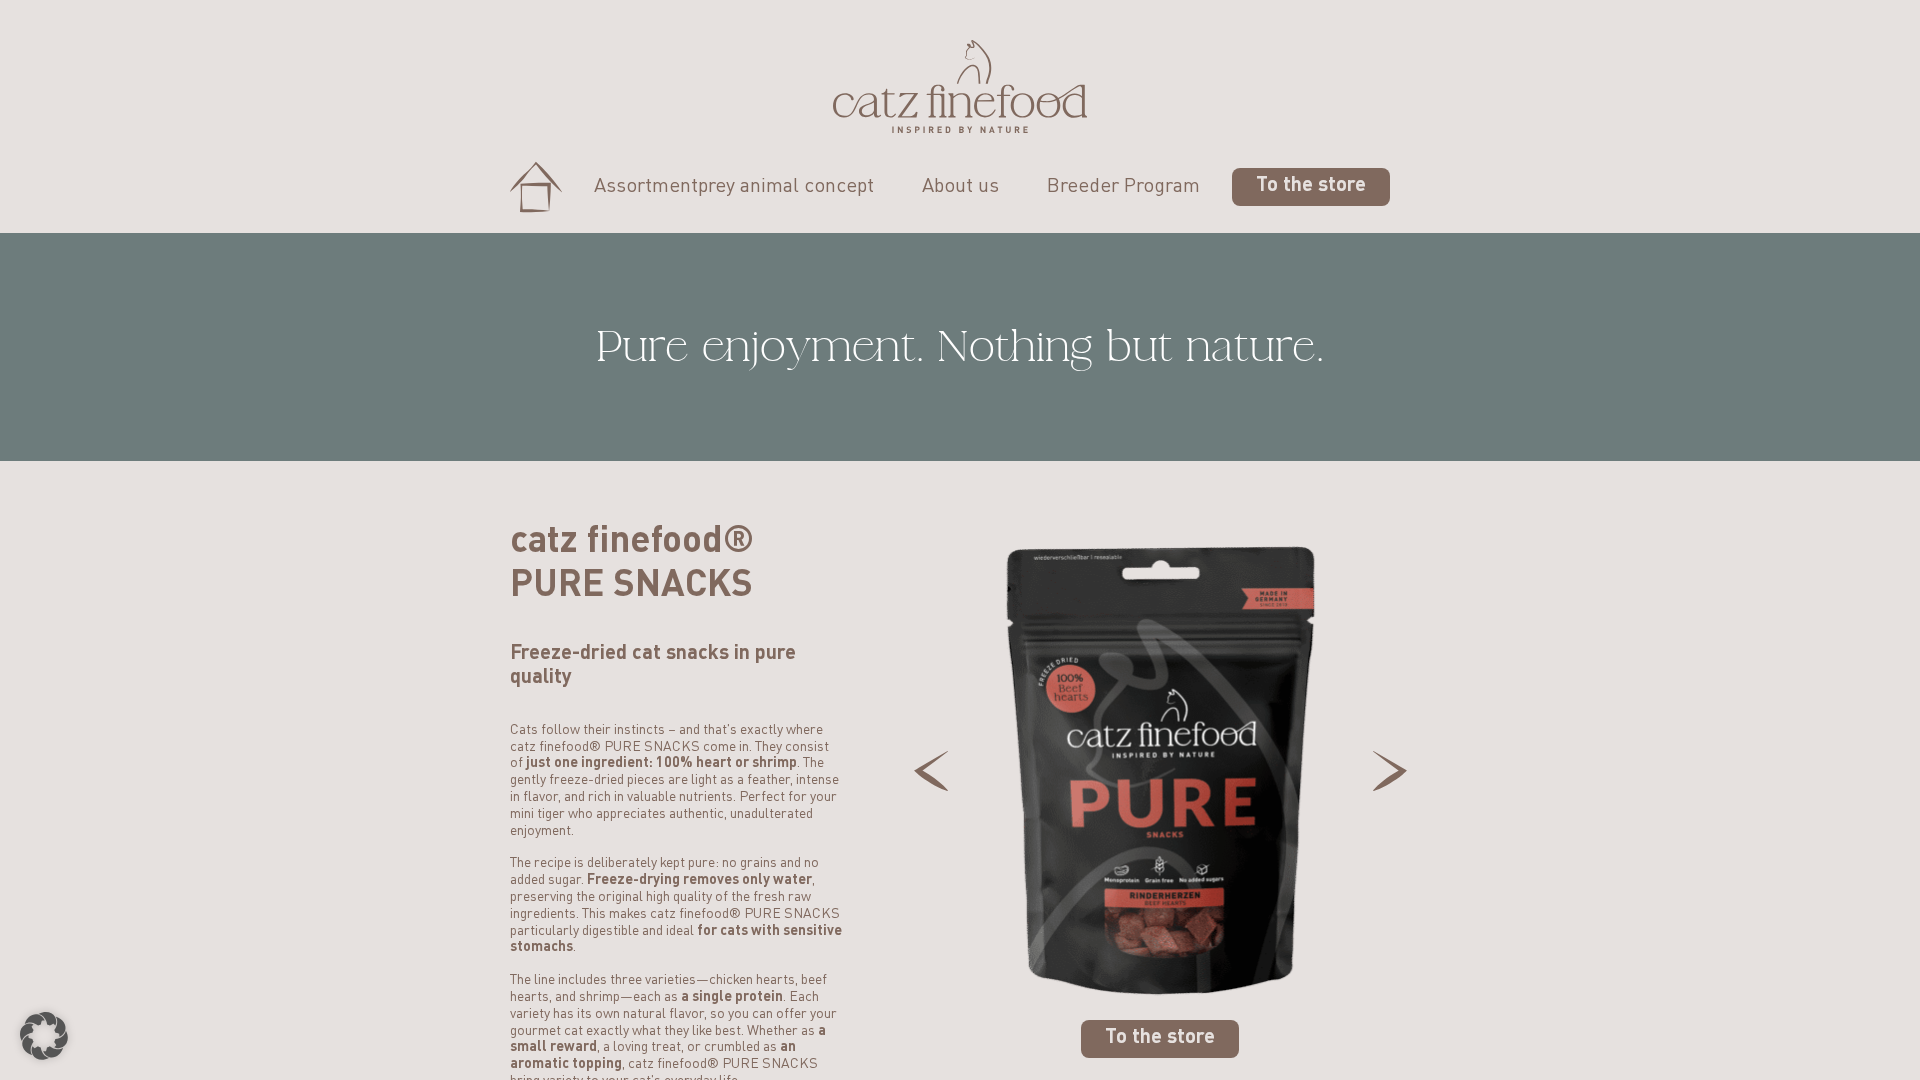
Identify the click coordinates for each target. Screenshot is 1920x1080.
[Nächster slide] (1390, 771)
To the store (1311, 186)
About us (960, 187)
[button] (44, 1036)
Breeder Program (1123, 187)
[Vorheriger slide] (931, 771)
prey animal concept (786, 187)
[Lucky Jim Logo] (960, 86)
